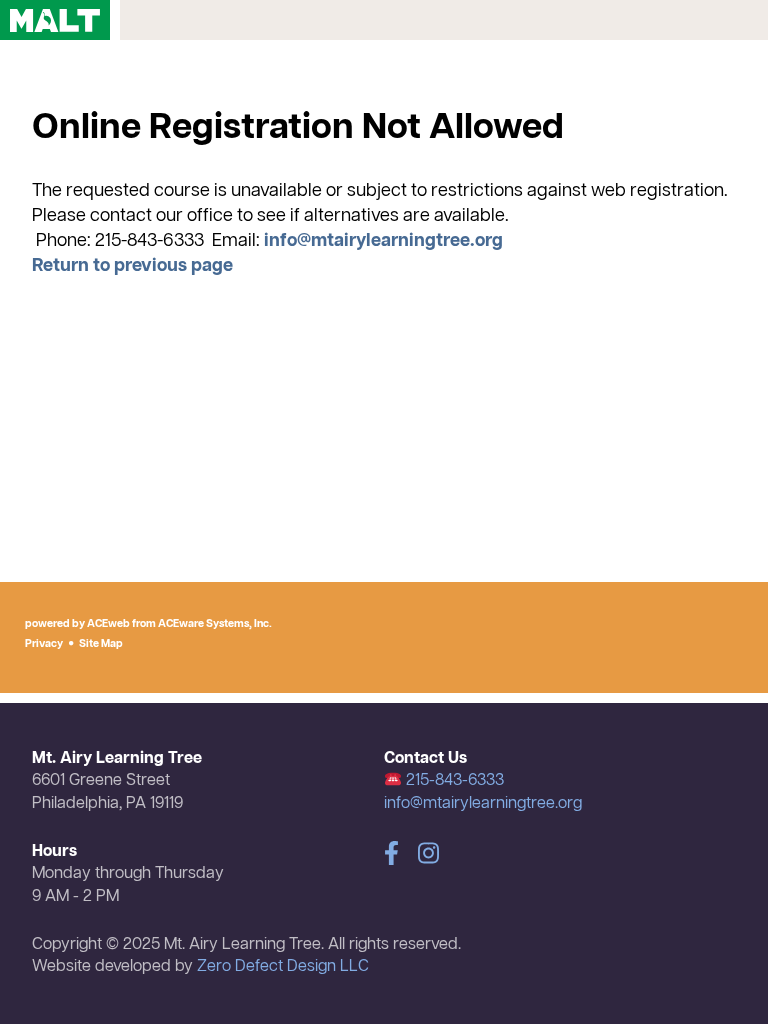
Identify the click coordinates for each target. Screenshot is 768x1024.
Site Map (101, 644)
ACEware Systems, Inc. (215, 624)
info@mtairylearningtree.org (383, 241)
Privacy (44, 644)
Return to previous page (132, 266)
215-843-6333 (453, 781)
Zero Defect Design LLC (283, 967)
